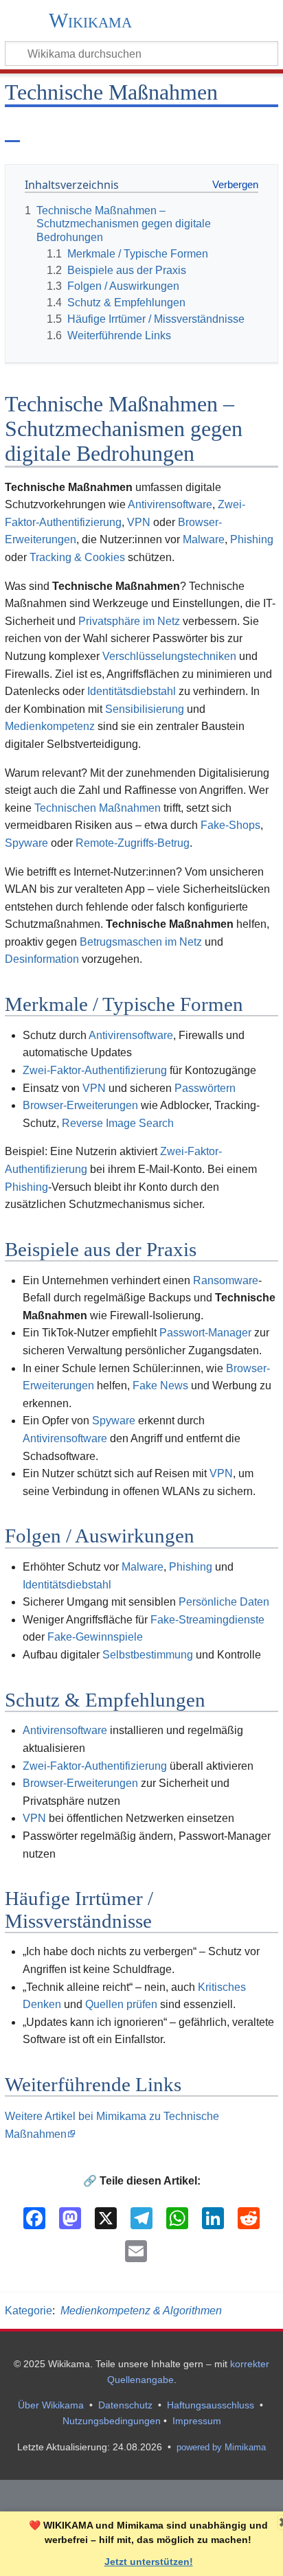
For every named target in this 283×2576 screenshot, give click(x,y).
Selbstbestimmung (148, 1655)
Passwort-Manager (205, 1333)
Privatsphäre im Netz (129, 621)
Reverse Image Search (118, 1123)
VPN (139, 522)
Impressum (197, 2421)
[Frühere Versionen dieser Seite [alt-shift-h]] (234, 130)
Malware (204, 539)
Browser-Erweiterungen (80, 1105)
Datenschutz (125, 2405)
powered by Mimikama (221, 2447)
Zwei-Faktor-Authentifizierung (95, 1070)
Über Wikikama (51, 2405)
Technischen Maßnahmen (98, 808)
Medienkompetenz (50, 726)
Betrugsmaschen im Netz (141, 942)
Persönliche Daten (224, 1602)
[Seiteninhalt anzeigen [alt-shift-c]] (12, 130)
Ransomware (226, 1280)
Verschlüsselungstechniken (169, 656)
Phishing (252, 539)
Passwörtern (205, 1088)
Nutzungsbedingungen (112, 2421)
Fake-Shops (230, 825)
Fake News (160, 1386)
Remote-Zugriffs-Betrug (133, 843)
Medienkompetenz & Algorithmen (141, 2311)
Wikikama (90, 21)
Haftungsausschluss (211, 2405)
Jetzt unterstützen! (149, 2562)
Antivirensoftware (170, 504)
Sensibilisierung (145, 709)
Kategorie (29, 2311)
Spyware (26, 843)
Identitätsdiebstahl (132, 691)
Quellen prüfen (121, 2004)
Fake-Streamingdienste (207, 1620)
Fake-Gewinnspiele (95, 1637)
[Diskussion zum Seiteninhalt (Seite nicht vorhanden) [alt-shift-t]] (44, 130)
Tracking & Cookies (77, 557)
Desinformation (42, 959)
